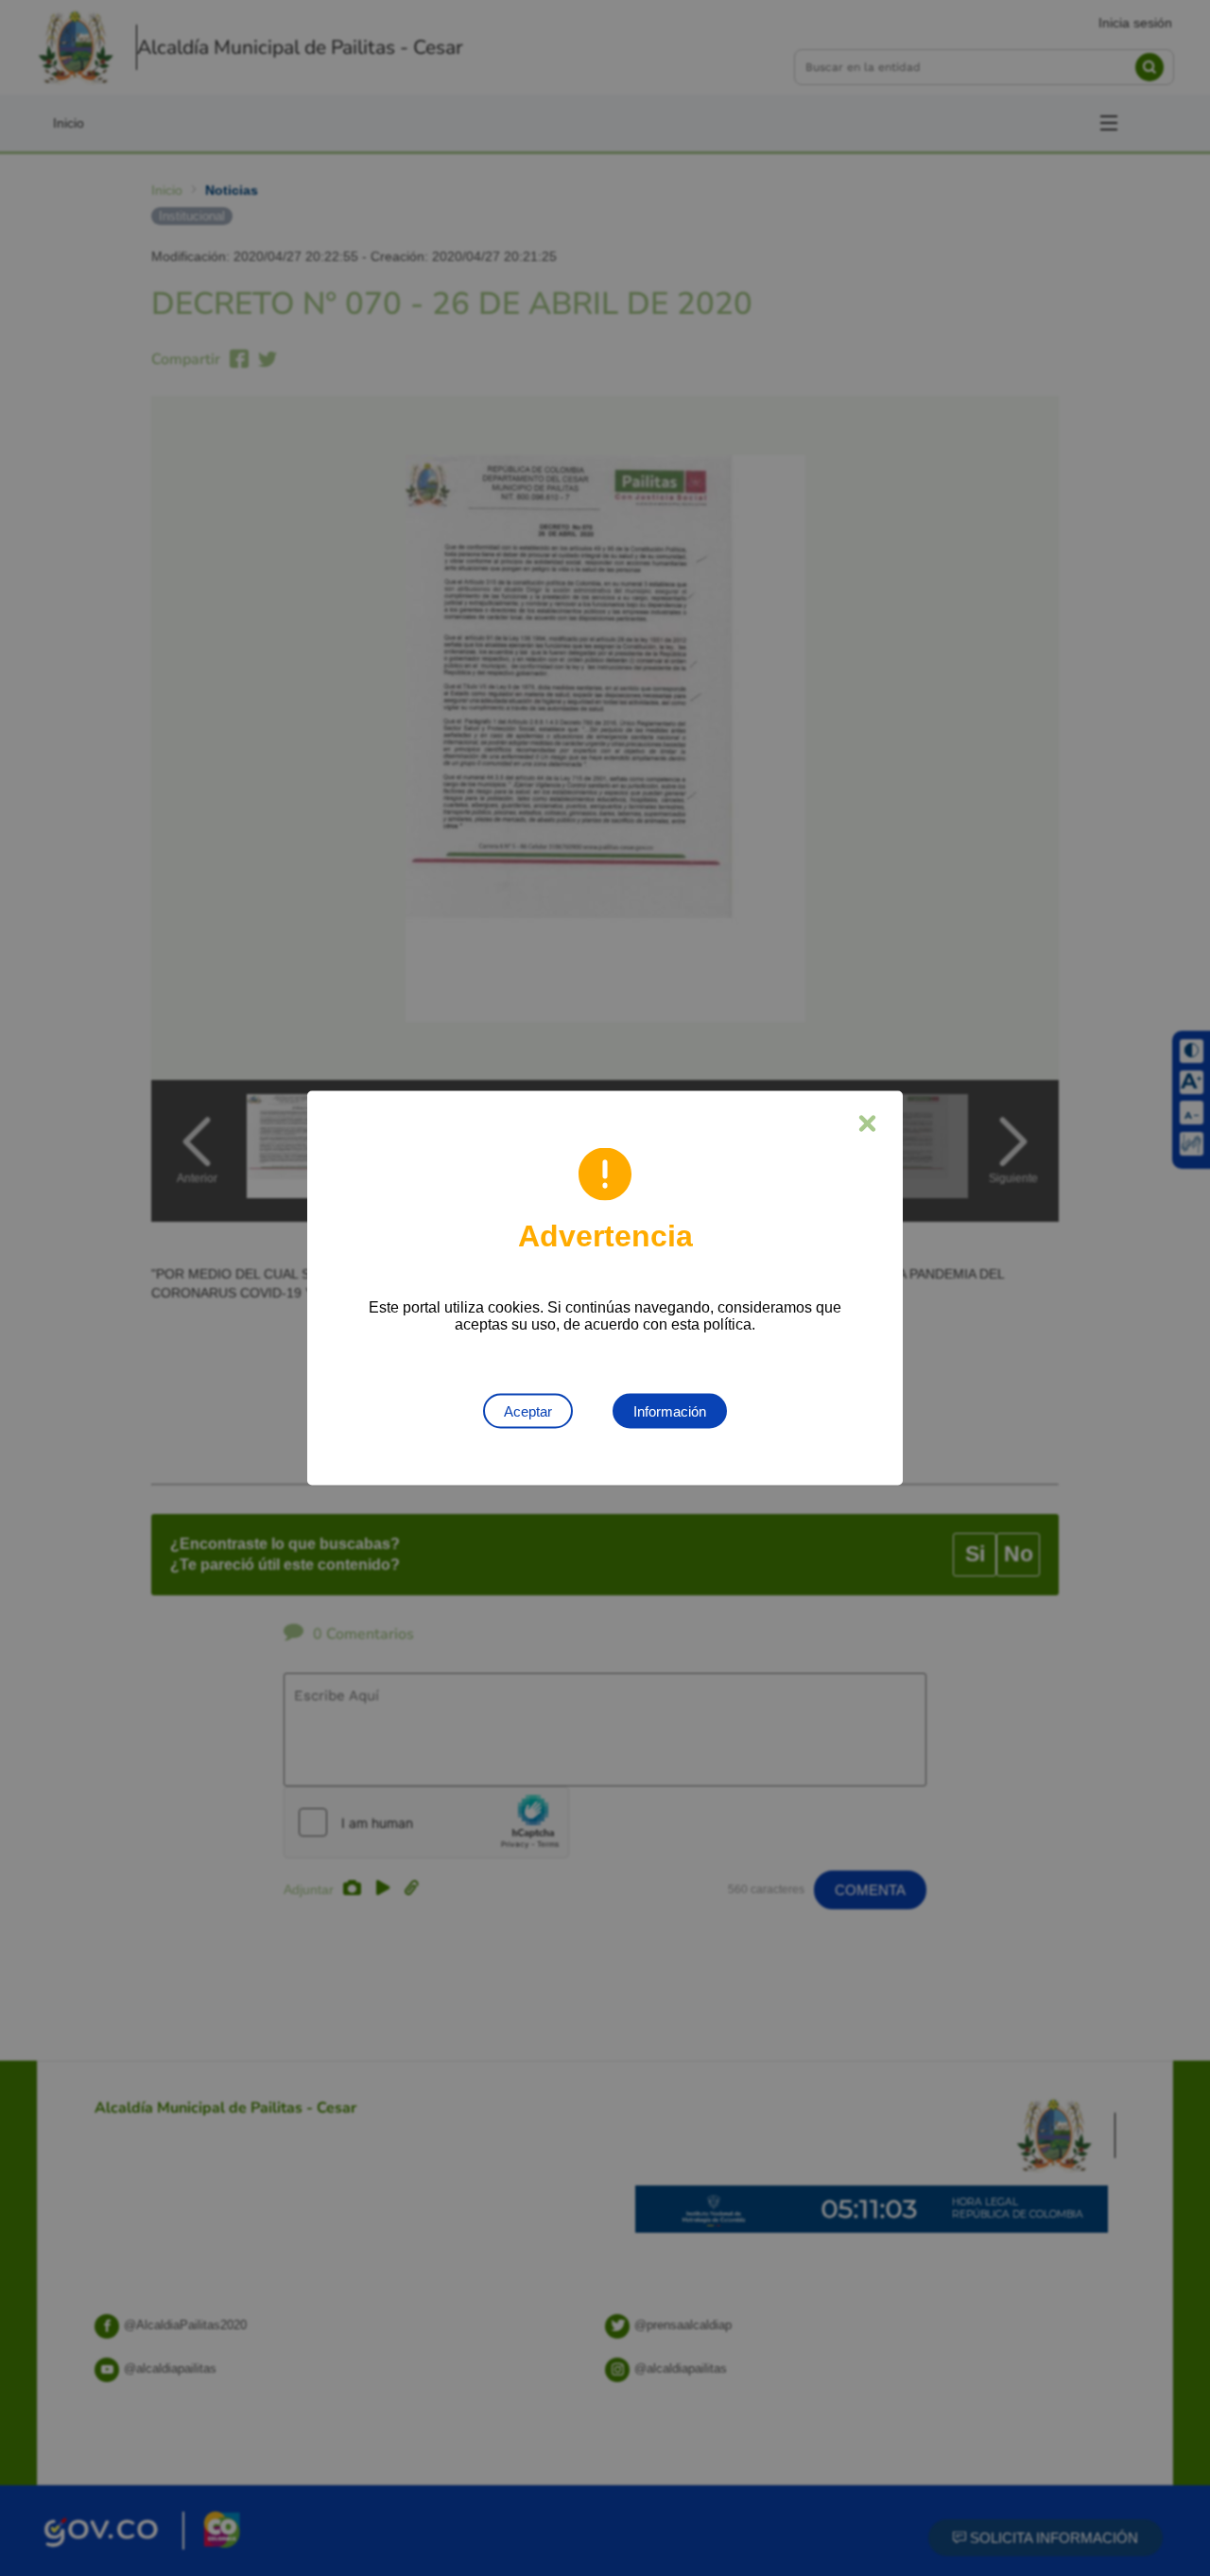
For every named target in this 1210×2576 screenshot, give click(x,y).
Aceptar (528, 1411)
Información (670, 1411)
